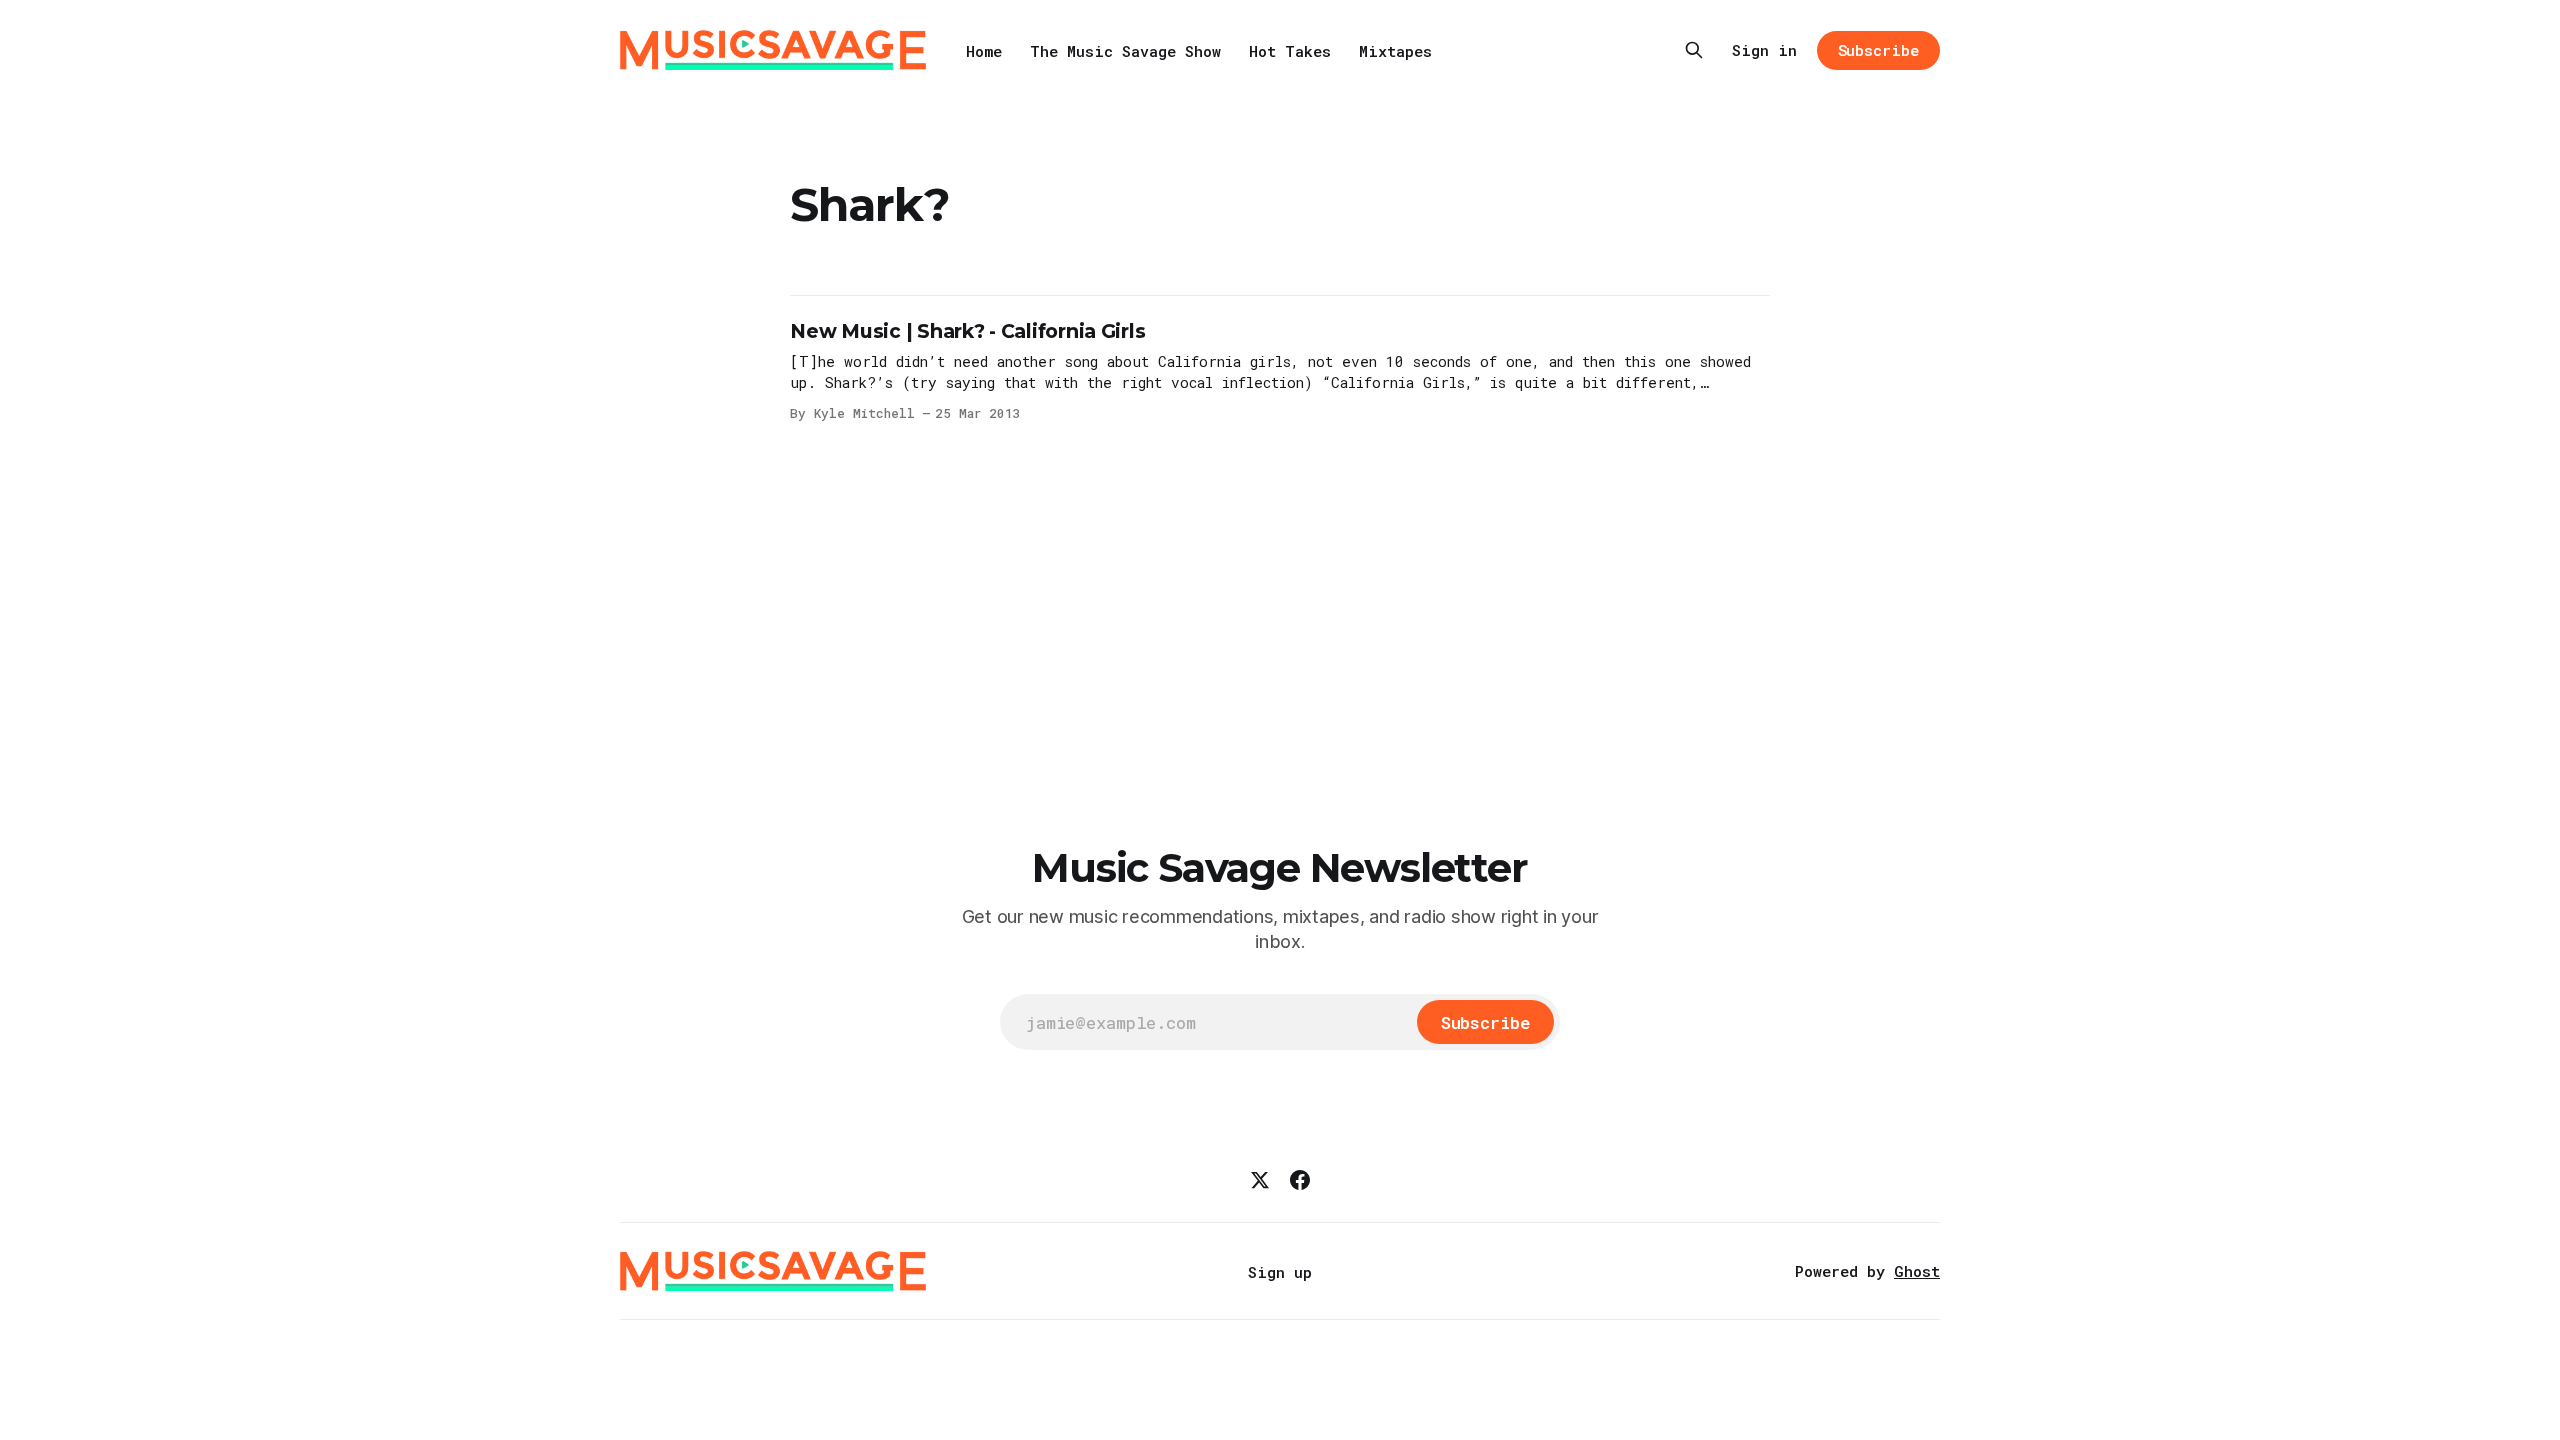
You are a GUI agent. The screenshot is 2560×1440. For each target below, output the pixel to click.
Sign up (1280, 1272)
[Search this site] (1694, 50)
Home (984, 51)
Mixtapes (1395, 51)
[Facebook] (1300, 1180)
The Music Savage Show (1125, 51)
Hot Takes (1290, 51)
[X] (1260, 1180)
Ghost (1917, 1271)
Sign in (1764, 50)
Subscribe (1878, 50)
